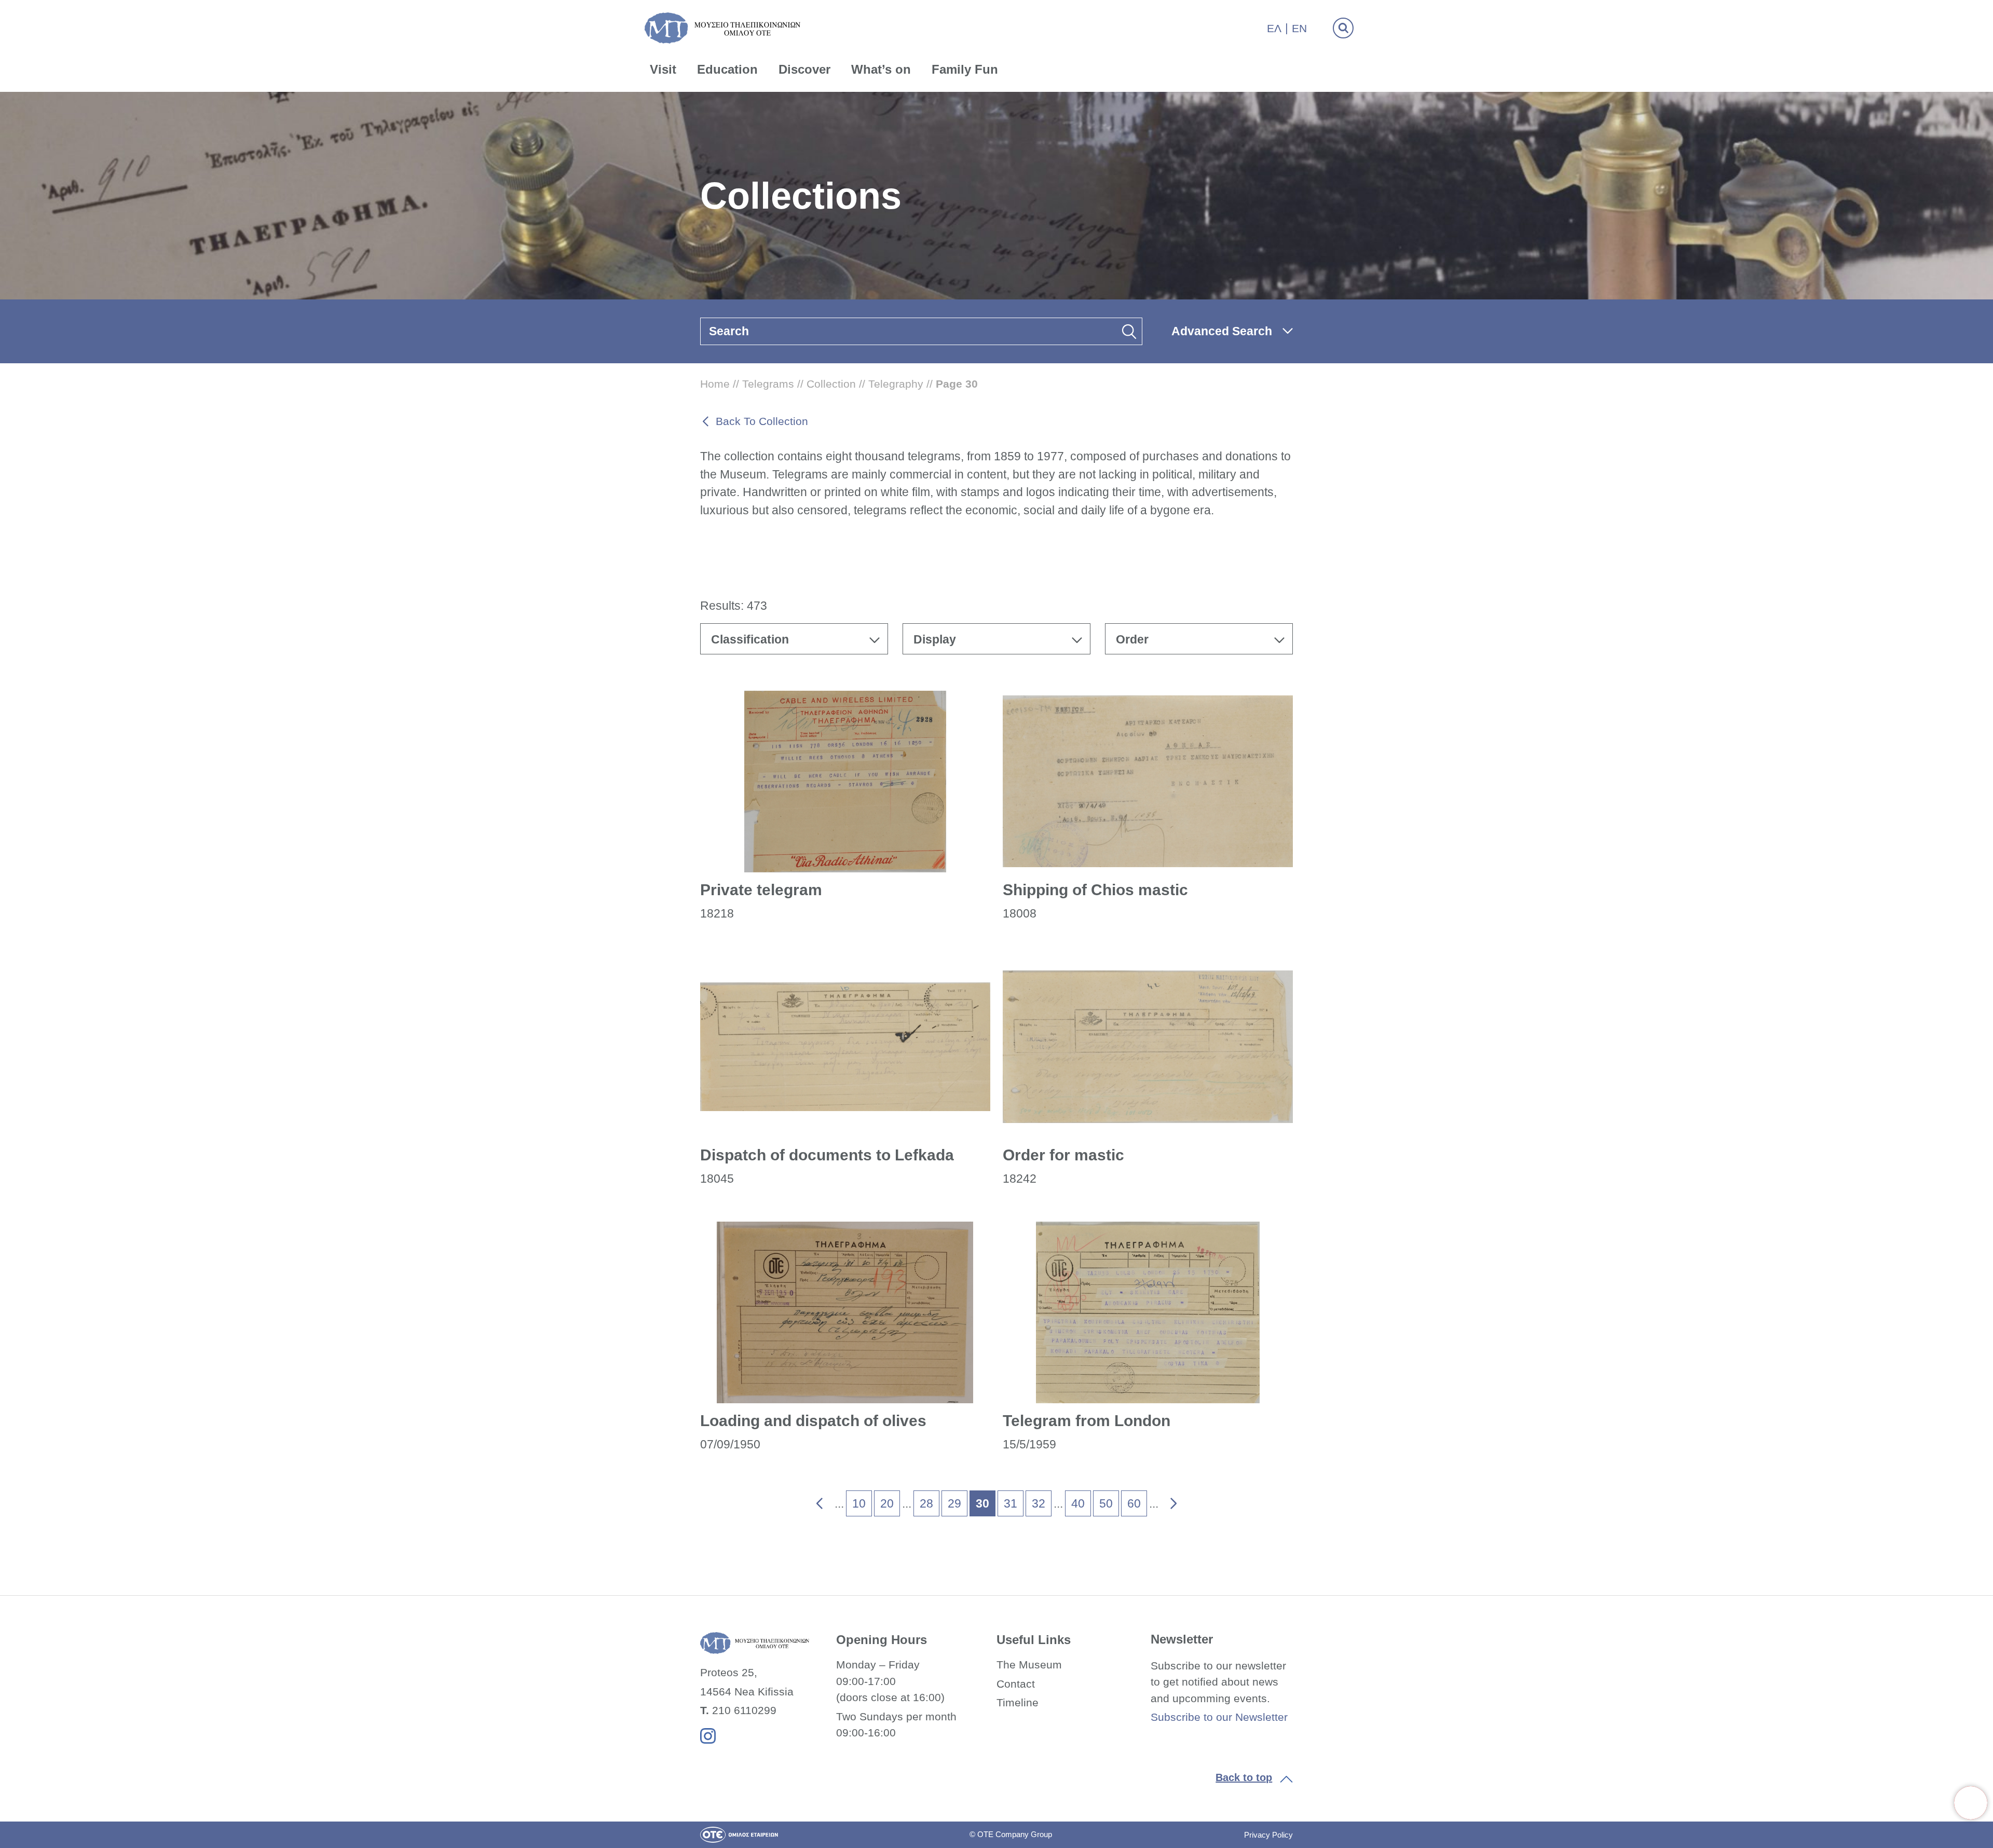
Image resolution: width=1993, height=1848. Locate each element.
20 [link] (887, 1503)
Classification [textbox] (750, 639)
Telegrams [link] (768, 384)
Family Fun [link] (965, 69)
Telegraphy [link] (896, 384)
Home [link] (715, 384)
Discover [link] (804, 69)
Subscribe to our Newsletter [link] (1219, 1717)
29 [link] (954, 1503)
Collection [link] (831, 384)
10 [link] (859, 1503)
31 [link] (1011, 1503)
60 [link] (1134, 1503)
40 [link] (1078, 1503)
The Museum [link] (1029, 1665)
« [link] (813, 1501)
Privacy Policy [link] (1268, 1835)
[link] (1971, 1803)
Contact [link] (1016, 1684)
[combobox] (794, 639)
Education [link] (727, 69)
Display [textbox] (935, 639)
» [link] (1166, 1501)
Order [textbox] (1132, 639)
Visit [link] (663, 69)
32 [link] (1039, 1503)
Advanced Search (1222, 331)
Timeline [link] (1018, 1702)
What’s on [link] (881, 69)
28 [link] (926, 1503)
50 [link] (1106, 1503)
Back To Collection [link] (762, 421)
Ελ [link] (1274, 28)
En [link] (1299, 28)
